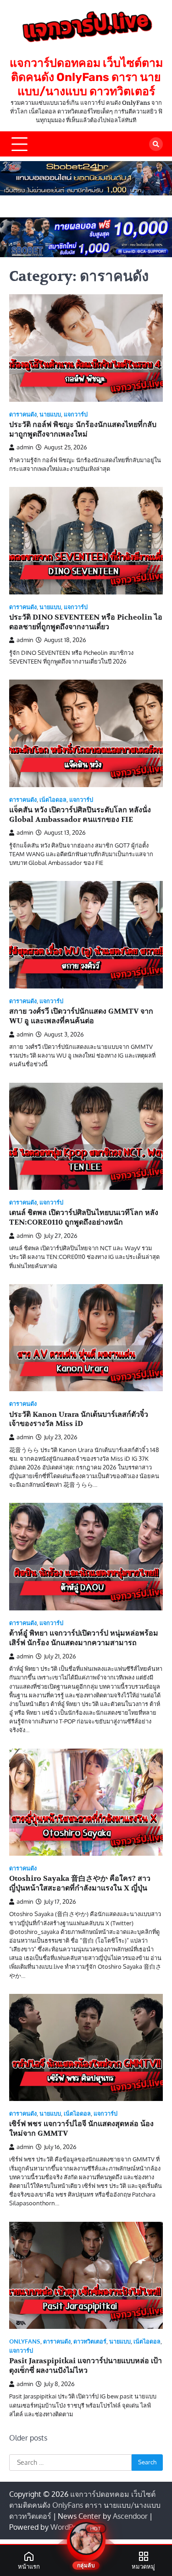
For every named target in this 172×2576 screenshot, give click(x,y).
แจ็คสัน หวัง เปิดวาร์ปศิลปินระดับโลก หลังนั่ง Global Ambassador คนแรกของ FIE (80, 815)
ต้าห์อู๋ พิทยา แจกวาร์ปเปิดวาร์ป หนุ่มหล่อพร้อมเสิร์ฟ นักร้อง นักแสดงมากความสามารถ (84, 1638)
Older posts (28, 2438)
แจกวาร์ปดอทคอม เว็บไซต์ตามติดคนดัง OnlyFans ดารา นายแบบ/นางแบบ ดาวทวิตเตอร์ (86, 77)
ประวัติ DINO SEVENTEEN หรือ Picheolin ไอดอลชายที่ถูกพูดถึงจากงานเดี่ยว (86, 622)
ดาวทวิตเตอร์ (90, 2341)
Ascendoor (130, 2516)
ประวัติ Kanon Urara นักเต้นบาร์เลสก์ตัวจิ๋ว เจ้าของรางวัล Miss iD (79, 1419)
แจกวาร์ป (76, 414)
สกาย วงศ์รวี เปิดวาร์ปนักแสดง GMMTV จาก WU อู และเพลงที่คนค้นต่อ (81, 1016)
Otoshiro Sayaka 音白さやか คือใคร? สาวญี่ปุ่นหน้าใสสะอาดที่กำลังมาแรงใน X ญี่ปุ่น (80, 1883)
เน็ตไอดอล (53, 800)
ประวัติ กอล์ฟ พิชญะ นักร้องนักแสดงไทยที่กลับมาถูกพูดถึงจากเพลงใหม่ (83, 429)
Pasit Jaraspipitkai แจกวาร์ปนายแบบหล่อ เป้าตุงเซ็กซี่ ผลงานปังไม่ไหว (86, 2366)
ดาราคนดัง (23, 414)
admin (25, 447)
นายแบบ (50, 414)
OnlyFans (25, 2341)
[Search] (156, 144)
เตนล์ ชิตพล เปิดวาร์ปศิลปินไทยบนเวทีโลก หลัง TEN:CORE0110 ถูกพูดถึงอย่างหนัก (84, 1218)
